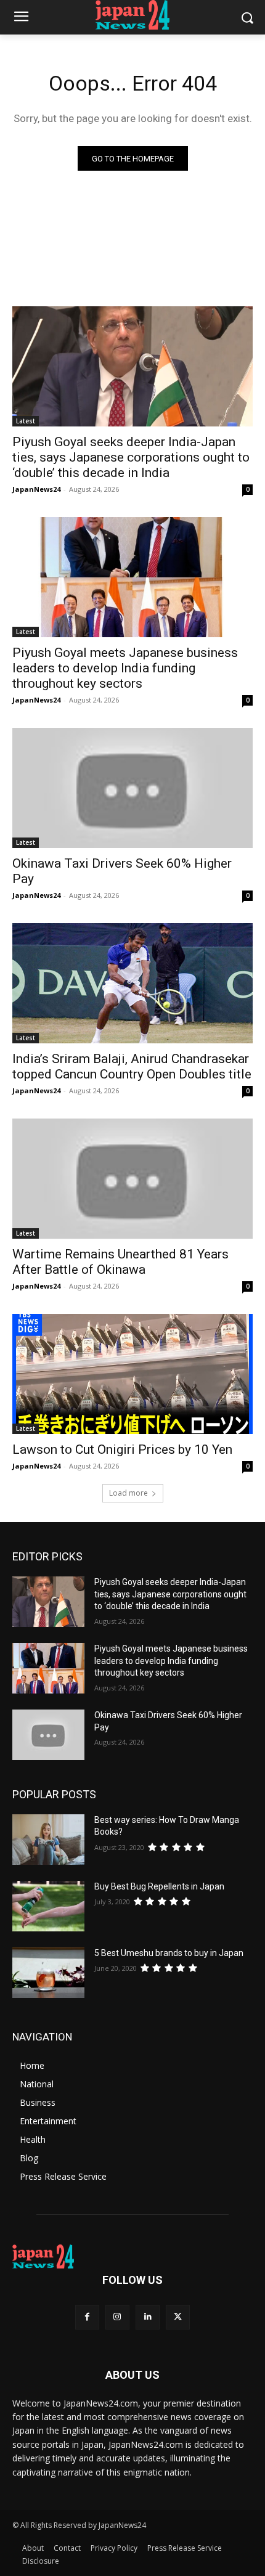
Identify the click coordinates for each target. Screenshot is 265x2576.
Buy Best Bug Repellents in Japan (159, 1886)
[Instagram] (117, 2317)
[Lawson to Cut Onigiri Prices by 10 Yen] (132, 1374)
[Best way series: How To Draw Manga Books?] (48, 1840)
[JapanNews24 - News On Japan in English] (132, 15)
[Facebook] (87, 2317)
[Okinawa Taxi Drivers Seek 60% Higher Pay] (132, 788)
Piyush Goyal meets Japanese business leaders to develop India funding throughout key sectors (125, 668)
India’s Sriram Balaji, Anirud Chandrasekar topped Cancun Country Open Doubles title (132, 1066)
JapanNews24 (36, 489)
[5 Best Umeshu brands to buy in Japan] (48, 1973)
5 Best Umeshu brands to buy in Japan (169, 1953)
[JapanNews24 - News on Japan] (132, 2257)
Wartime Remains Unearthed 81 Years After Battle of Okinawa (120, 1262)
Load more (128, 1493)
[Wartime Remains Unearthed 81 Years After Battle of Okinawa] (132, 1179)
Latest (26, 421)
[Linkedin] (148, 2317)
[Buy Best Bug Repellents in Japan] (48, 1906)
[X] (178, 2317)
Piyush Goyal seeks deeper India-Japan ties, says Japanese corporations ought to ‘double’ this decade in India (131, 457)
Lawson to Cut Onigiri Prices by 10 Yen (122, 1449)
